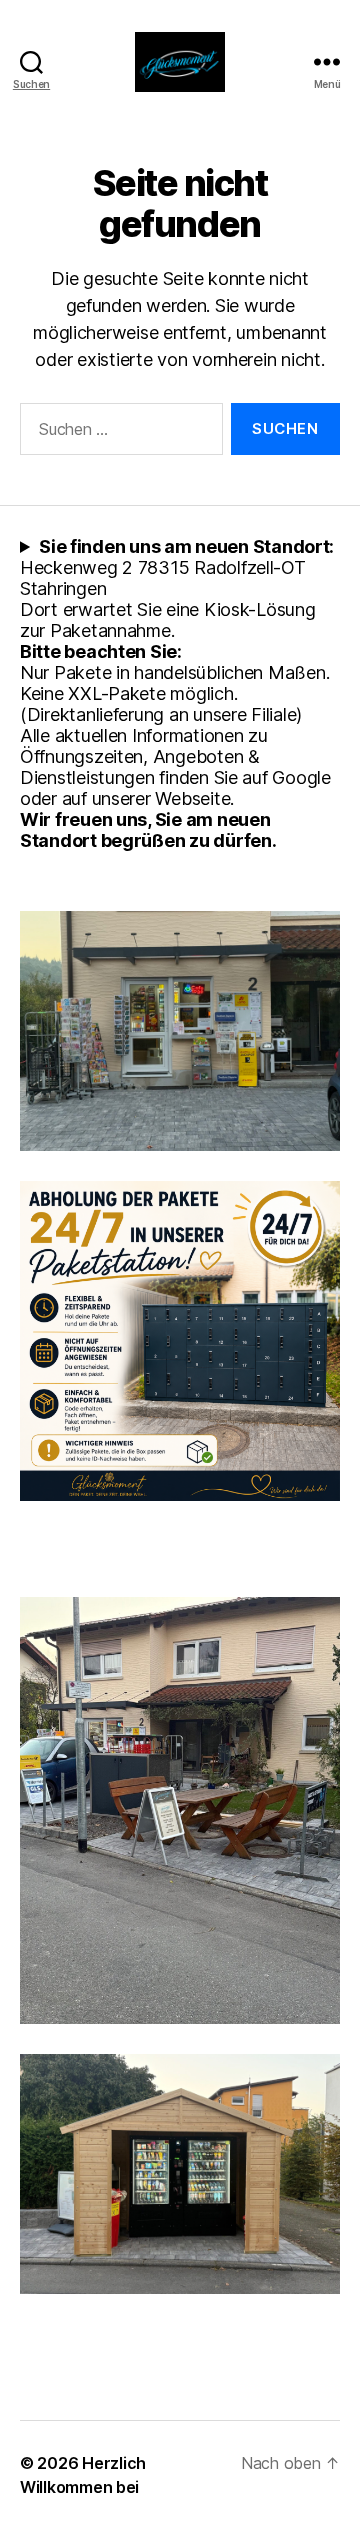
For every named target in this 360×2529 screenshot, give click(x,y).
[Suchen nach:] (117, 433)
